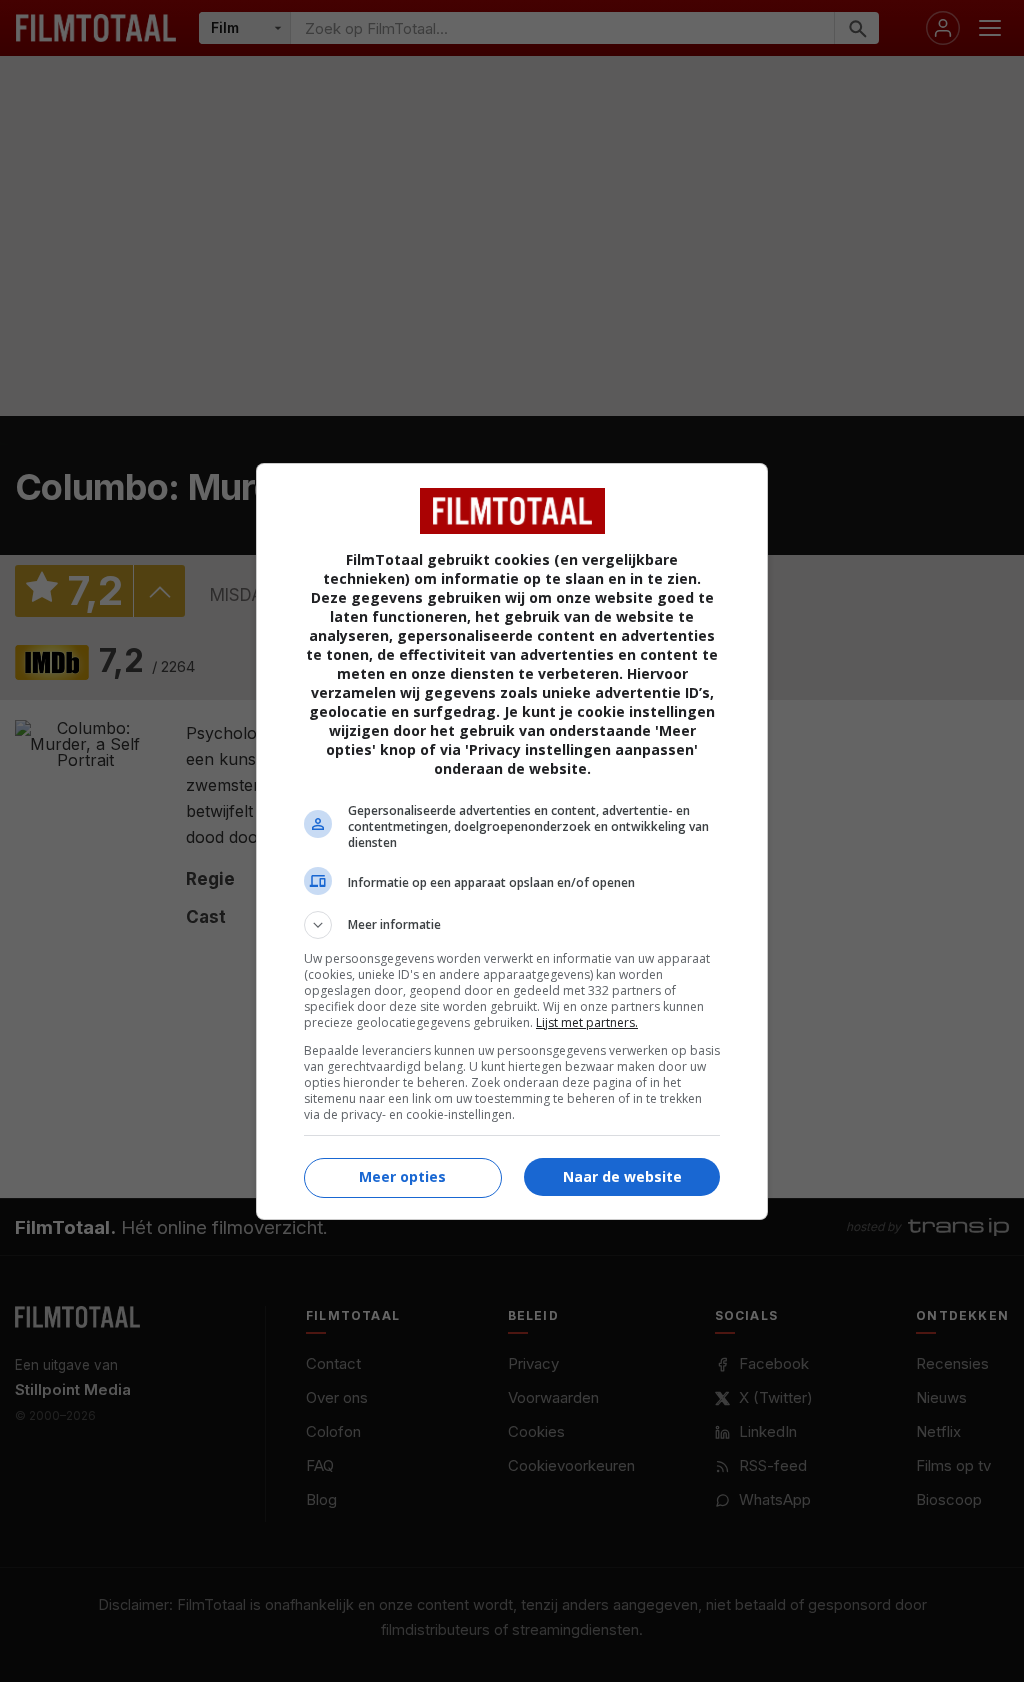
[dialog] (512, 841)
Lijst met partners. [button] (587, 1022)
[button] (512, 925)
